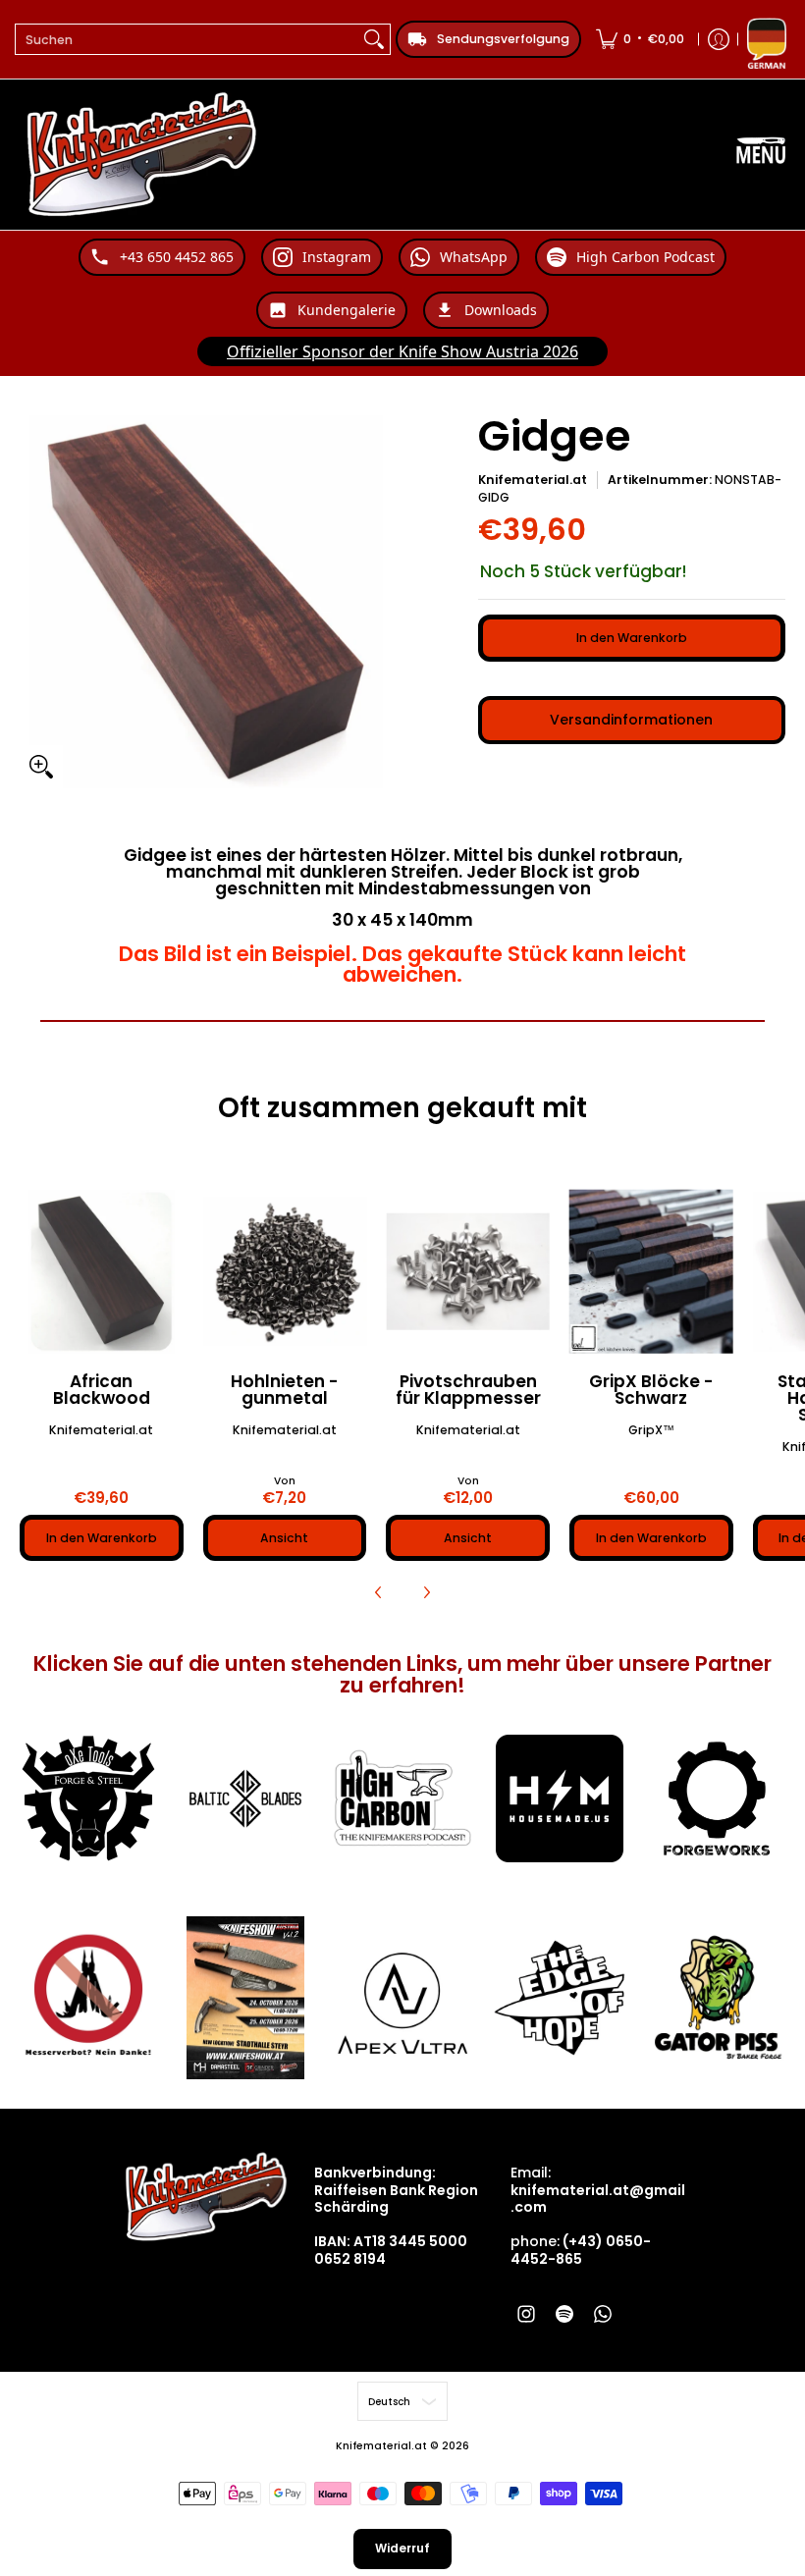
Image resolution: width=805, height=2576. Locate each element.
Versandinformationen (631, 720)
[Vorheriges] (379, 1592)
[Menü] (761, 155)
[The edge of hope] (560, 1998)
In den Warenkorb (632, 638)
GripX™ (651, 1430)
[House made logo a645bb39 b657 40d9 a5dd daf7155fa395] (560, 1798)
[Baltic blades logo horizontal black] (245, 1798)
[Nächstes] (426, 1592)
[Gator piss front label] (717, 1998)
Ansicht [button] (284, 1538)
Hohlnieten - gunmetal (285, 1390)
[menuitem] (640, 39)
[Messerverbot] (88, 1998)
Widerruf (402, 2548)
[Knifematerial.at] (142, 155)
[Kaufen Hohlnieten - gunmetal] (285, 1272)
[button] (526, 2313)
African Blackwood (102, 1390)
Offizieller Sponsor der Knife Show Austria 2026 (402, 351)
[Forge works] (717, 1798)
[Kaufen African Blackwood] (102, 1272)
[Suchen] (374, 39)
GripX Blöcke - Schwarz (651, 1390)
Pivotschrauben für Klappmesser (468, 1390)
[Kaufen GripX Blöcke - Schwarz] (651, 1272)
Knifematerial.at (533, 480)
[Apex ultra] (402, 1998)
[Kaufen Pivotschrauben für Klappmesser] (468, 1272)
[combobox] (187, 39)
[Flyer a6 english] (245, 1998)
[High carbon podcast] (402, 1798)
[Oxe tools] (88, 1798)
